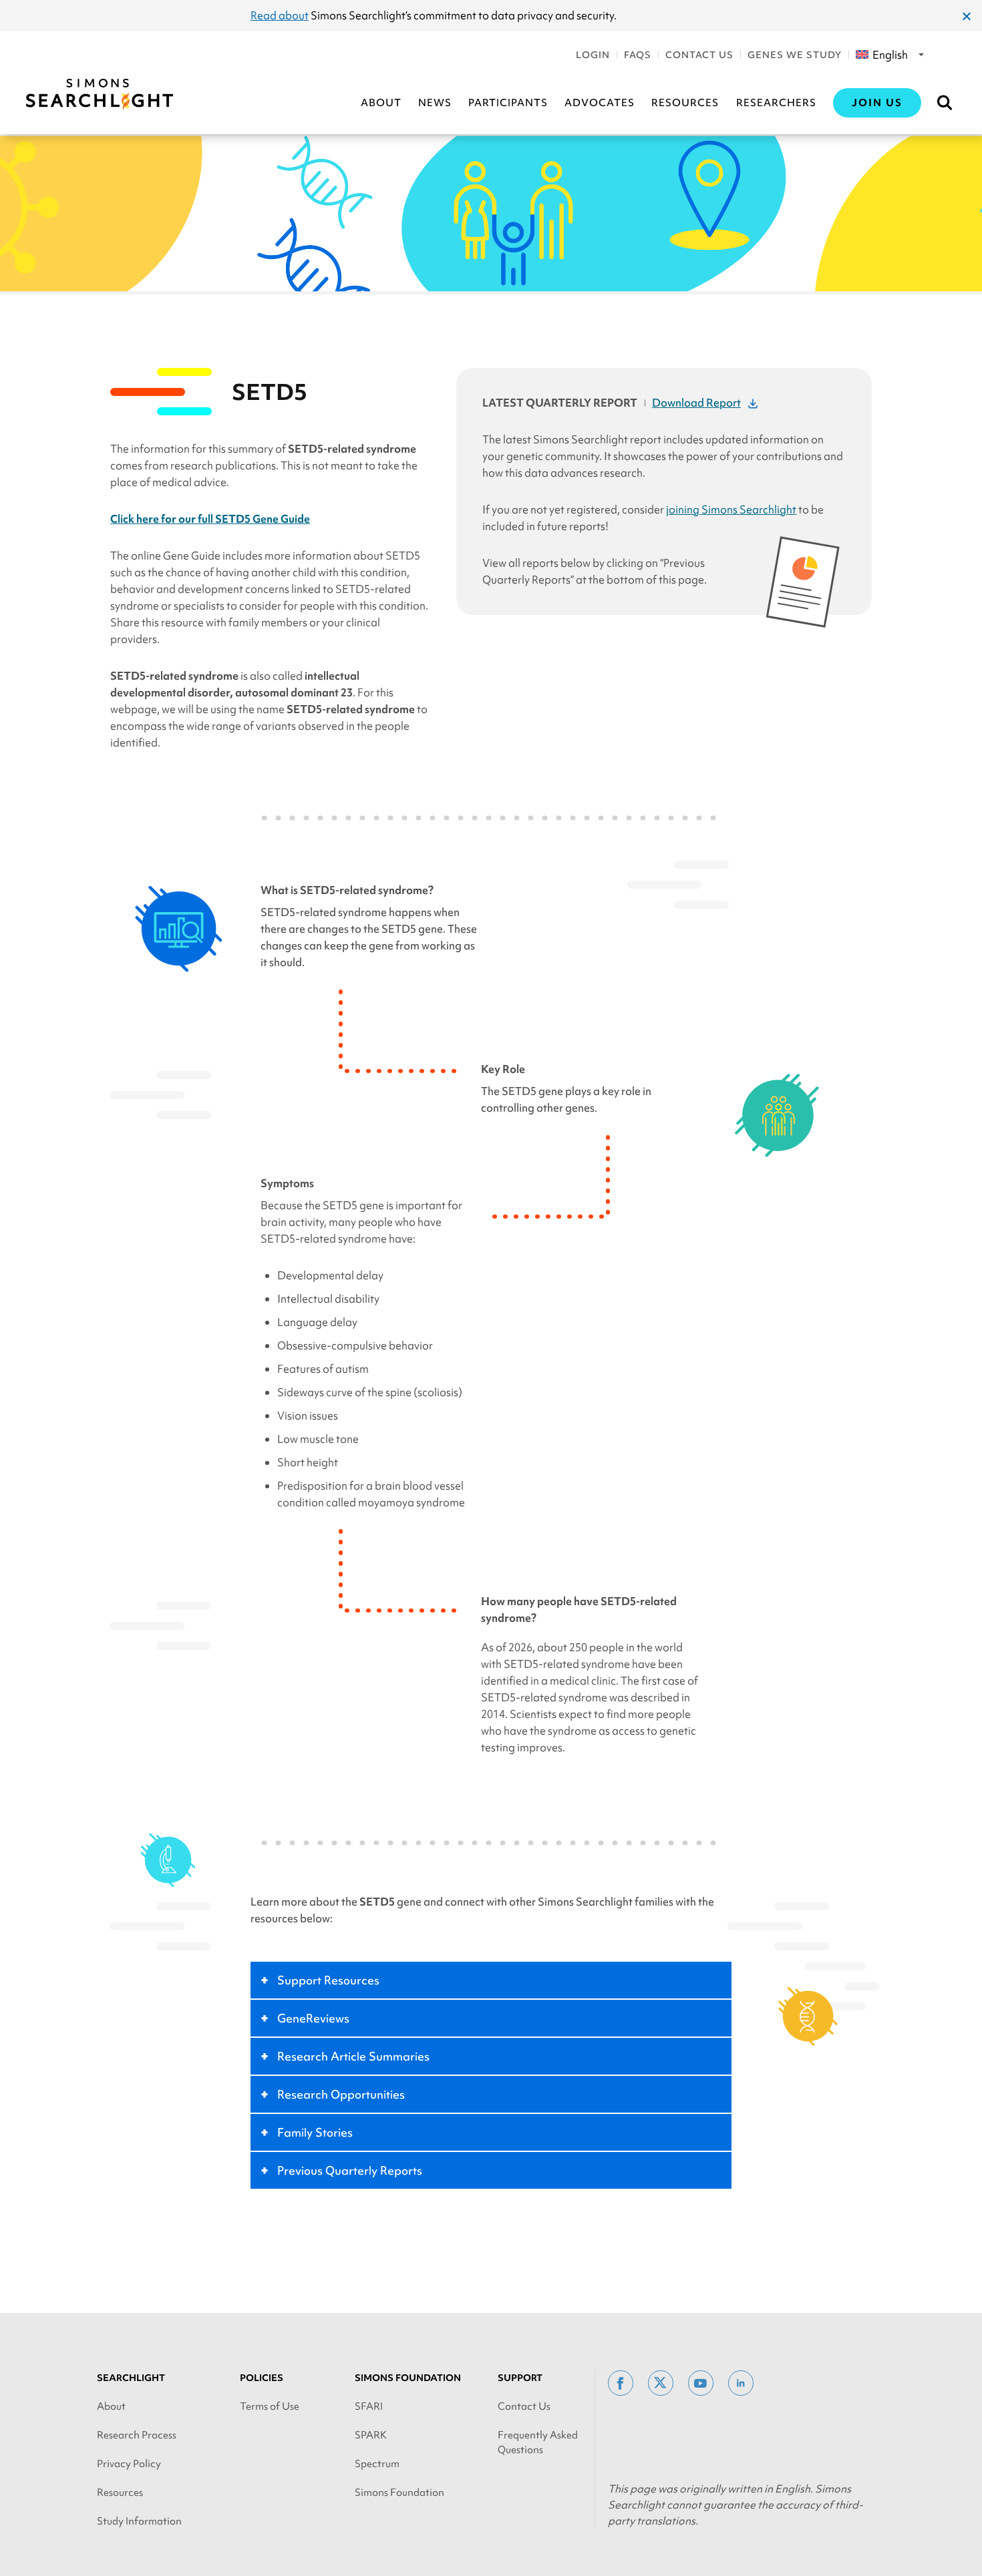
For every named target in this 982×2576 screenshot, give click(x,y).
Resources (685, 103)
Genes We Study (795, 55)
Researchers (776, 103)
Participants (508, 103)
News (435, 103)
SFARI (369, 2406)
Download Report (696, 403)
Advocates (600, 103)
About (381, 103)
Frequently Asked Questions (538, 2442)
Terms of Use (270, 2406)
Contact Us (699, 55)
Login (593, 55)
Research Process (137, 2435)
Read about (280, 15)
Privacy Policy (129, 2464)
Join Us (877, 103)
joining (731, 509)
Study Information (139, 2521)
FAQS (638, 55)
